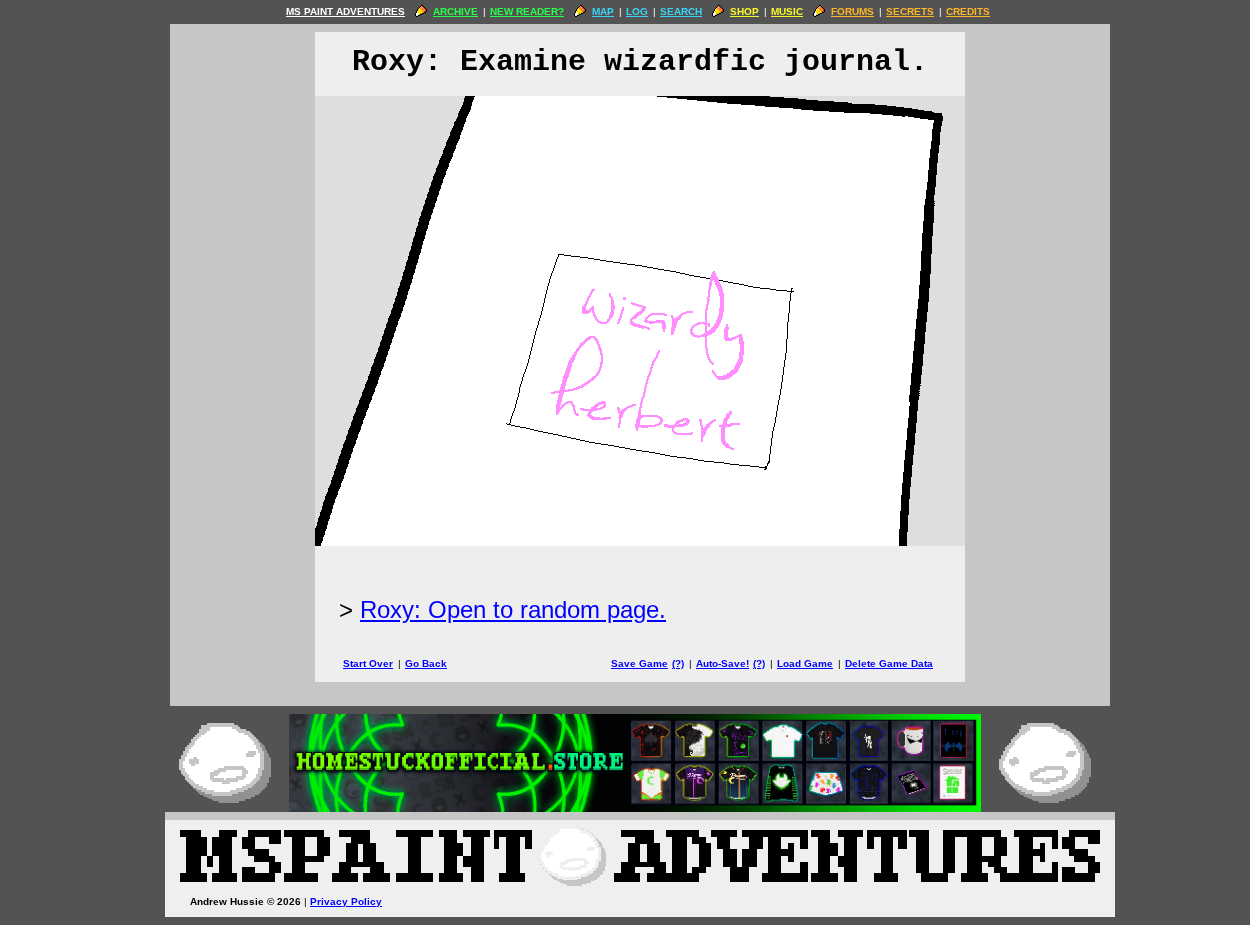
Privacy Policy (346, 901)
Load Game (805, 663)
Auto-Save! (722, 663)
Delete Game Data (889, 663)
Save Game (639, 663)
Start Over (368, 663)
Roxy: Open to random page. (513, 609)
